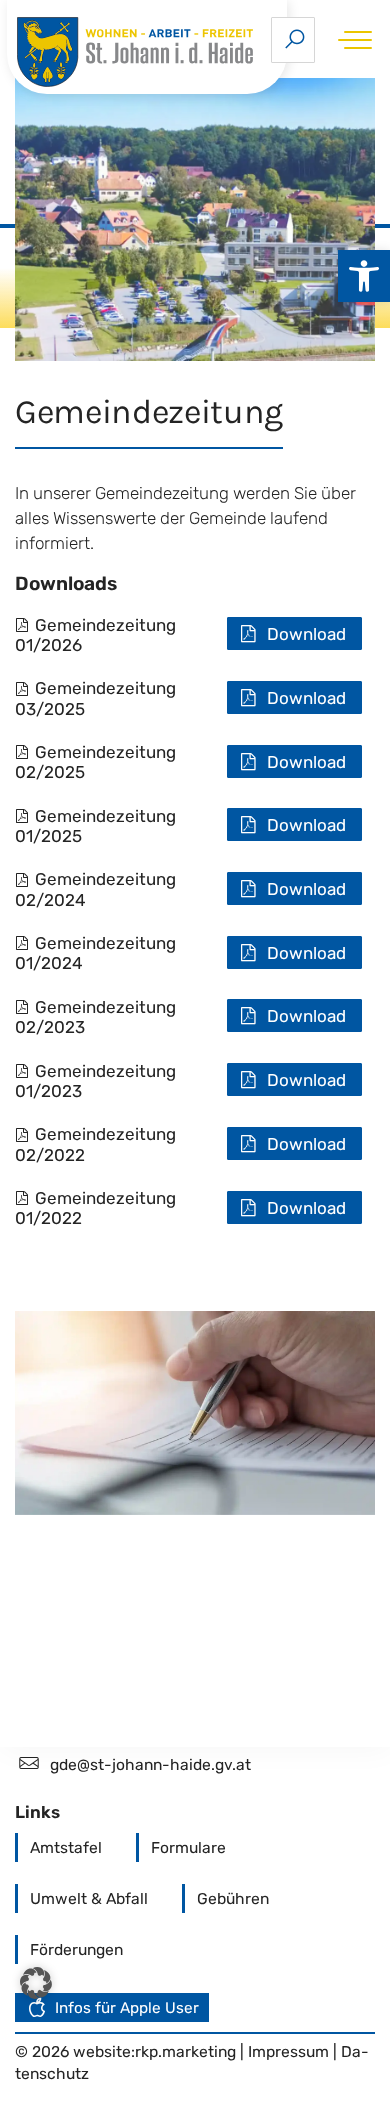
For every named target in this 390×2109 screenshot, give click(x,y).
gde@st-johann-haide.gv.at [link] (150, 1764)
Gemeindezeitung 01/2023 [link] (95, 1081)
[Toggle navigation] (351, 39)
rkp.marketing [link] (185, 2051)
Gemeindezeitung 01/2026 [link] (95, 635)
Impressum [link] (290, 2051)
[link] (364, 276)
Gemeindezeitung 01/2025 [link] (95, 826)
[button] (36, 1983)
